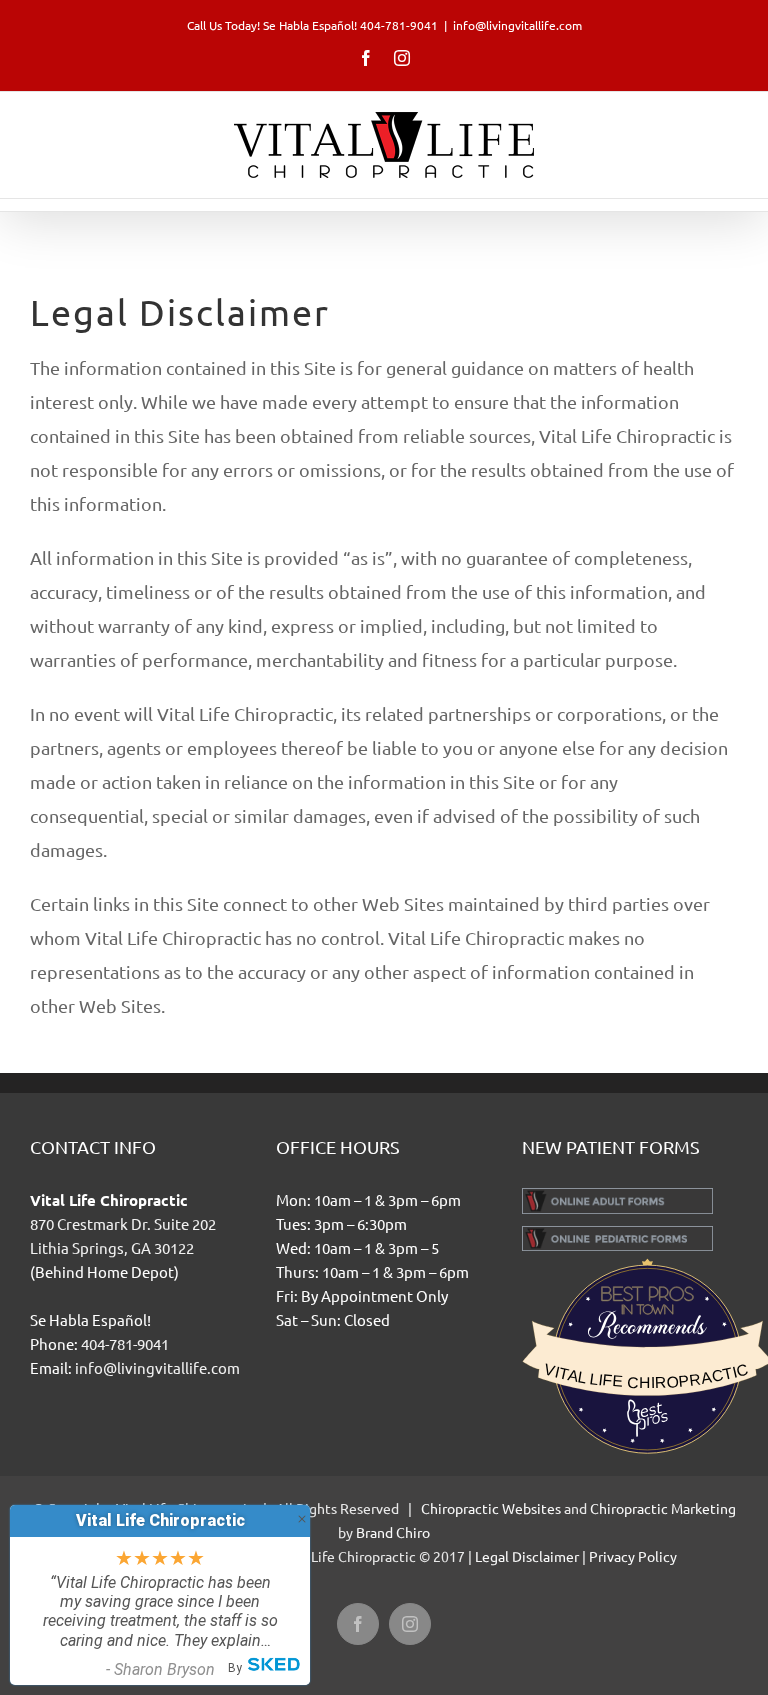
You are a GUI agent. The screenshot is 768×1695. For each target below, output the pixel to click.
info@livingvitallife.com (517, 25)
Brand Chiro (393, 1532)
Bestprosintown (646, 1285)
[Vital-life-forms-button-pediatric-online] (617, 1233)
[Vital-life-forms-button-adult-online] (617, 1195)
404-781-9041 (125, 1343)
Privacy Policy (633, 1556)
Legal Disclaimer (527, 1556)
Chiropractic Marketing (663, 1508)
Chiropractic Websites (492, 1508)
